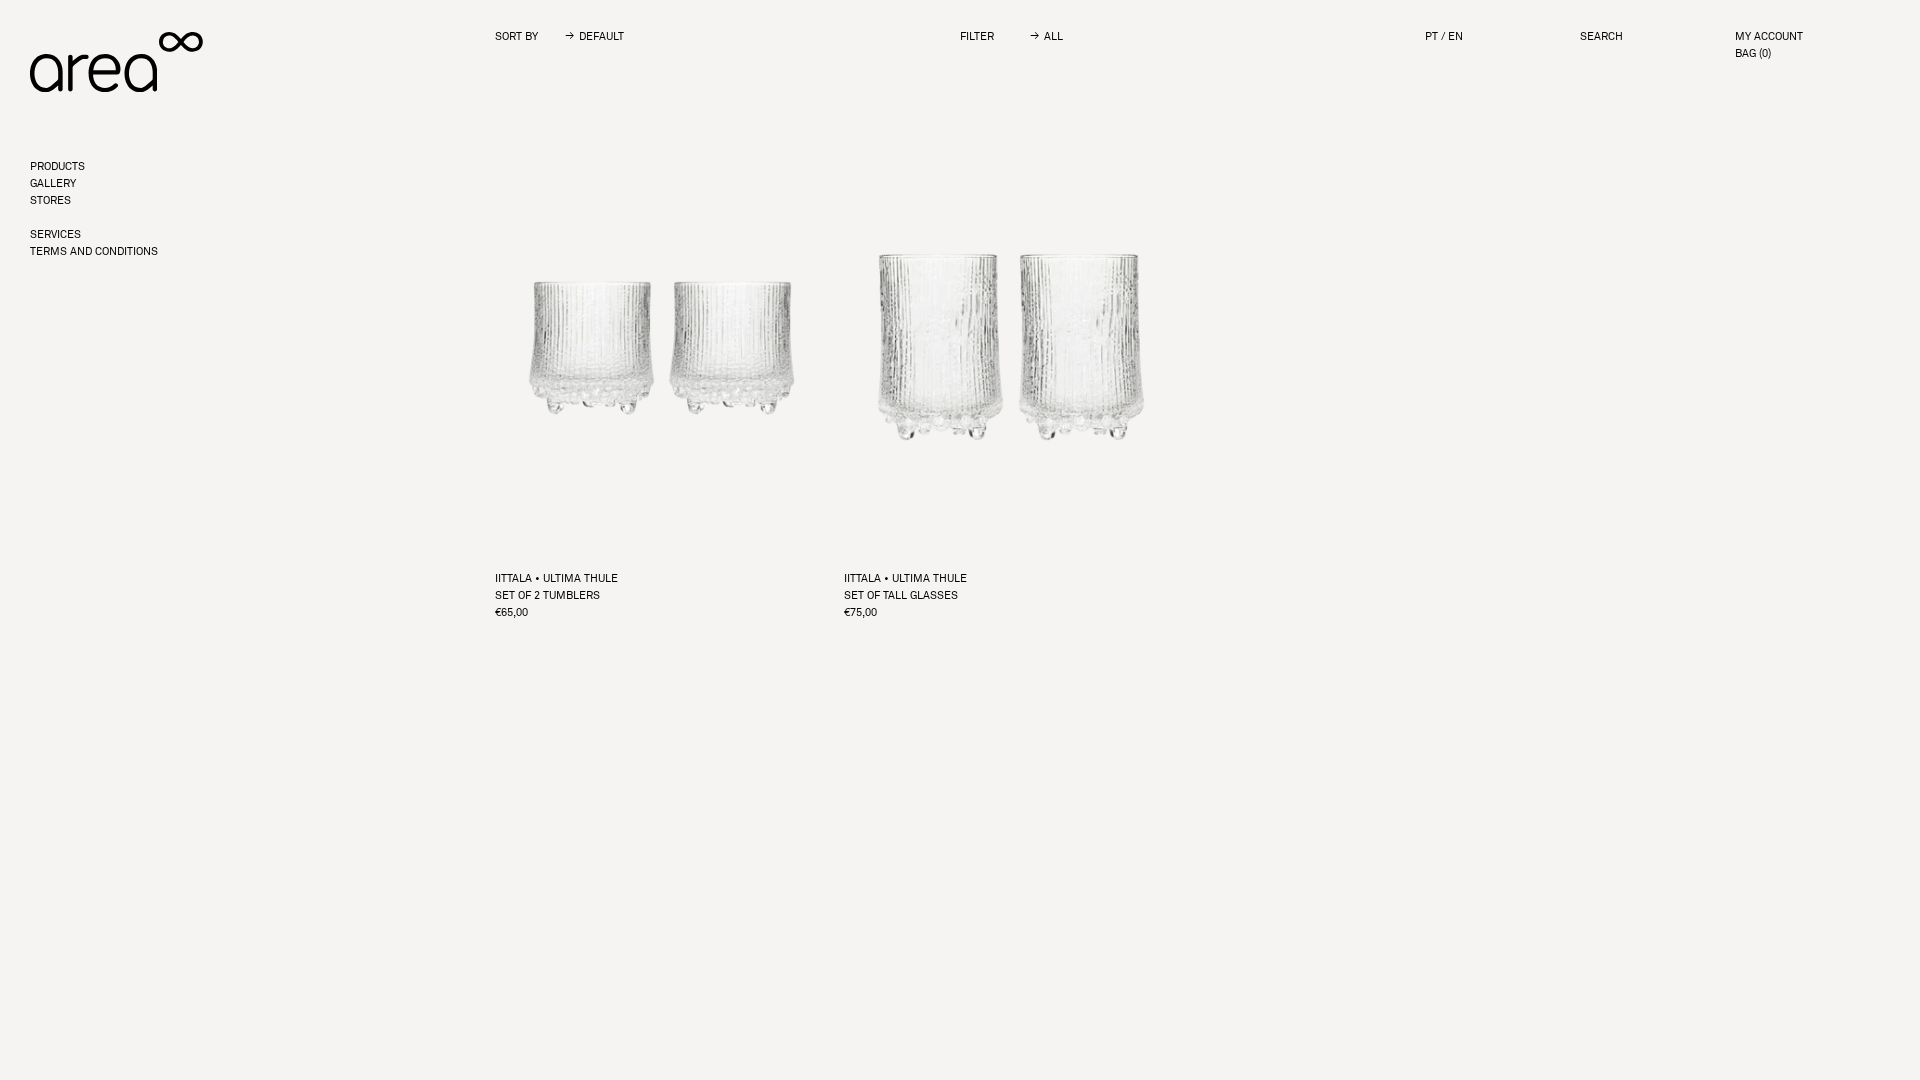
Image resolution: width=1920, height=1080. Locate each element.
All (1053, 36)
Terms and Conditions (94, 251)
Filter (977, 36)
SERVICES (55, 234)
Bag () (1753, 53)
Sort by (516, 36)
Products (57, 166)
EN (1455, 36)
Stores (50, 200)
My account (1769, 36)
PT (1431, 36)
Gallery (53, 183)
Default (601, 36)
